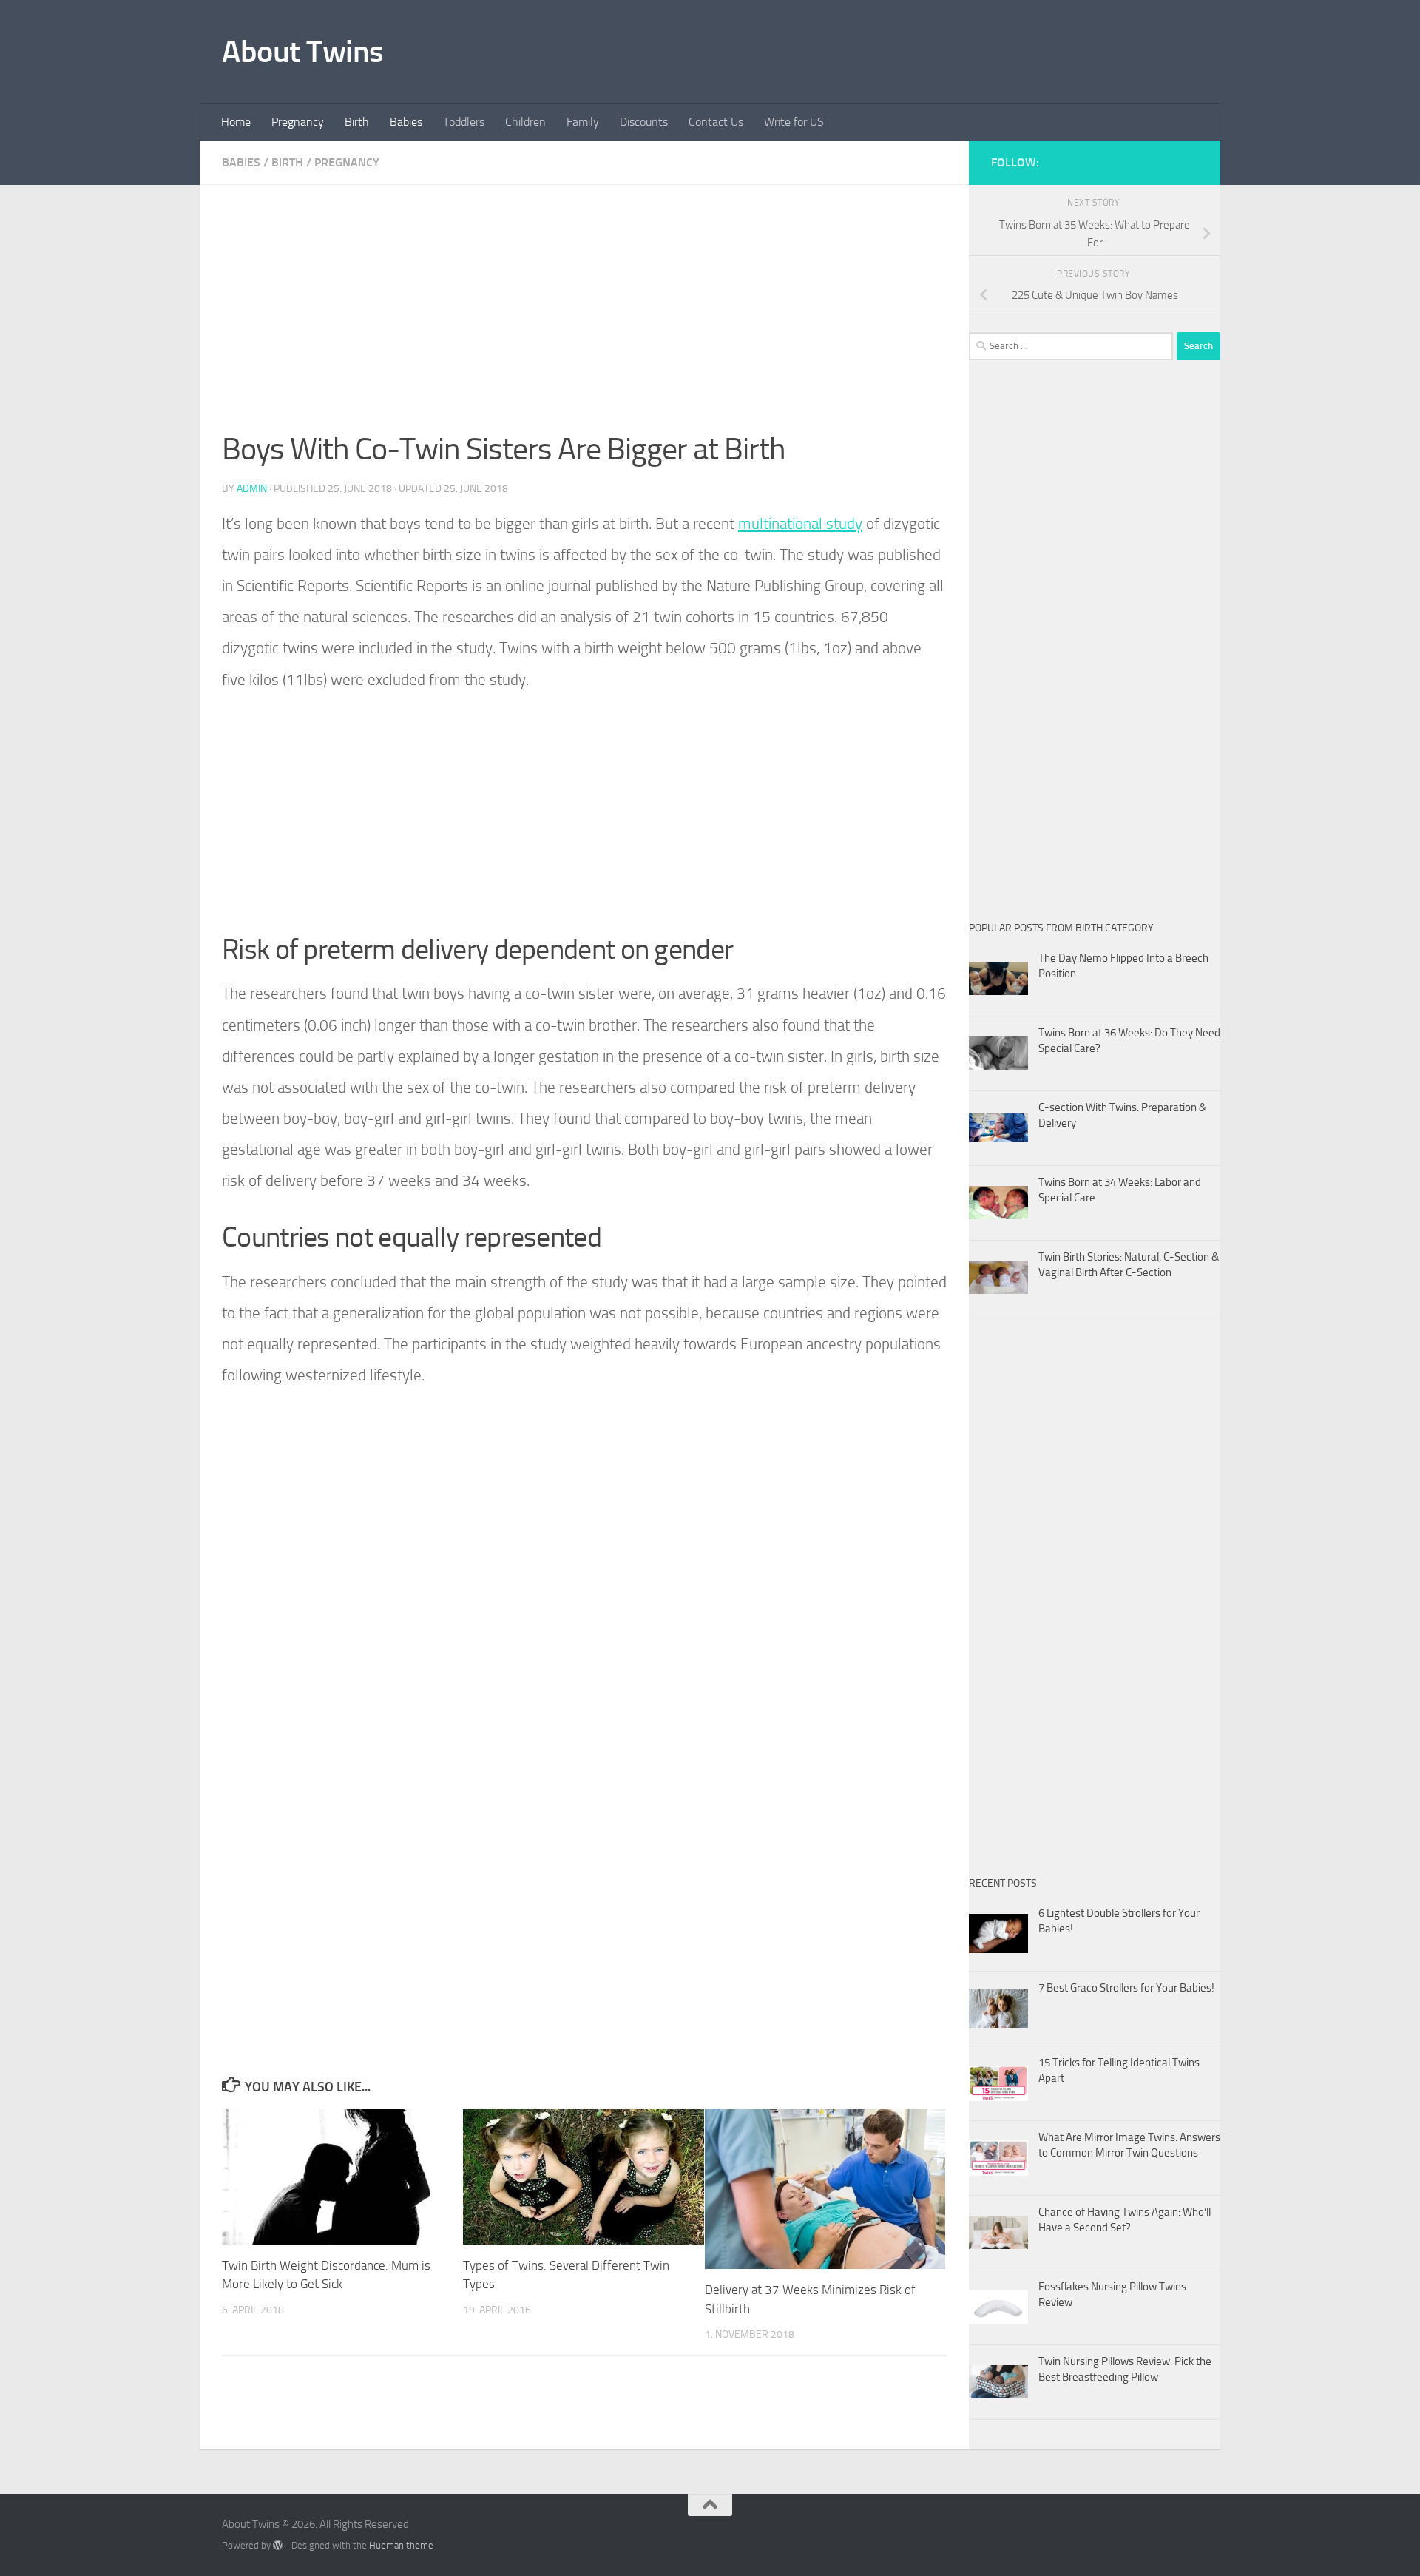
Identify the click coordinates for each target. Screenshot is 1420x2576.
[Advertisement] (584, 317)
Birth (357, 122)
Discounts (644, 122)
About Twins (303, 52)
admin (252, 489)
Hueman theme (401, 2545)
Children (525, 122)
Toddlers (464, 122)
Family (583, 122)
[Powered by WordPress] (278, 2545)
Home (236, 122)
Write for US (794, 122)
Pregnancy (298, 122)
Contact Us (716, 122)
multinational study (800, 523)
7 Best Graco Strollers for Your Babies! (1126, 1988)
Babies (406, 122)
